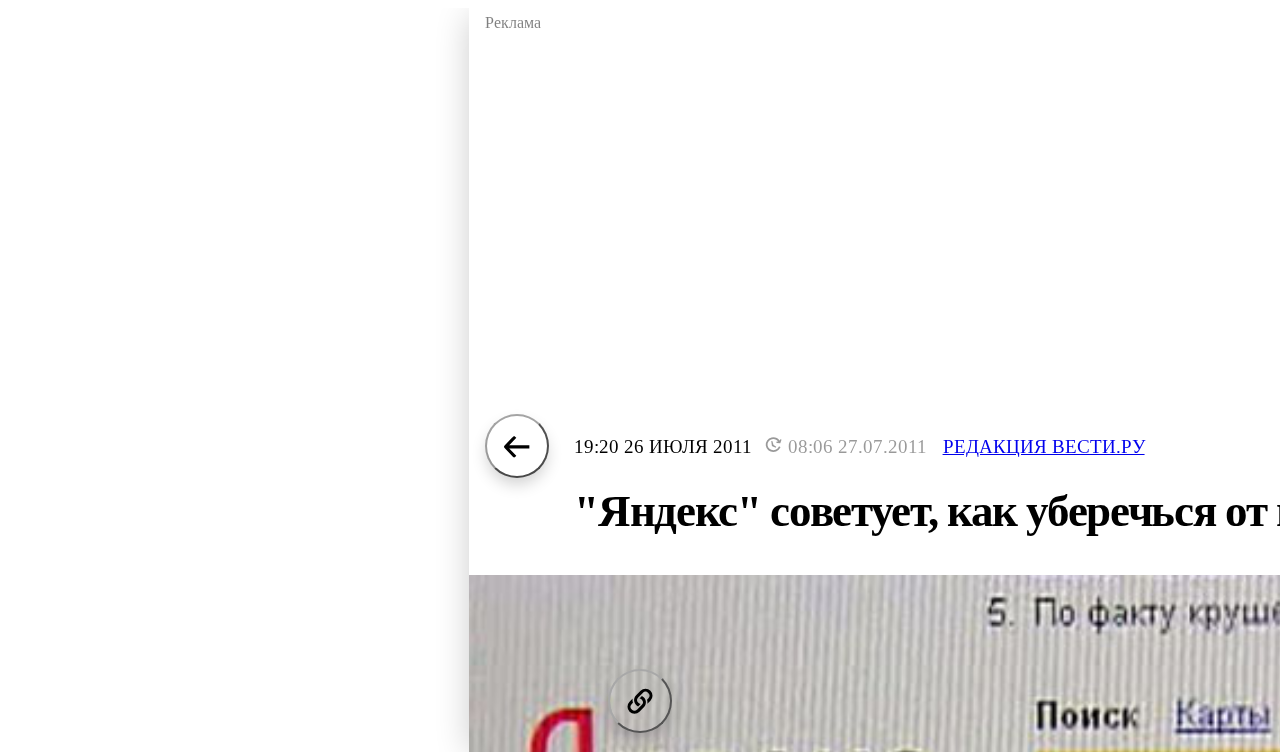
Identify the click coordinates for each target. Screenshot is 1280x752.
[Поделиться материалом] (640, 701)
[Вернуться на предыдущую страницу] (517, 446)
